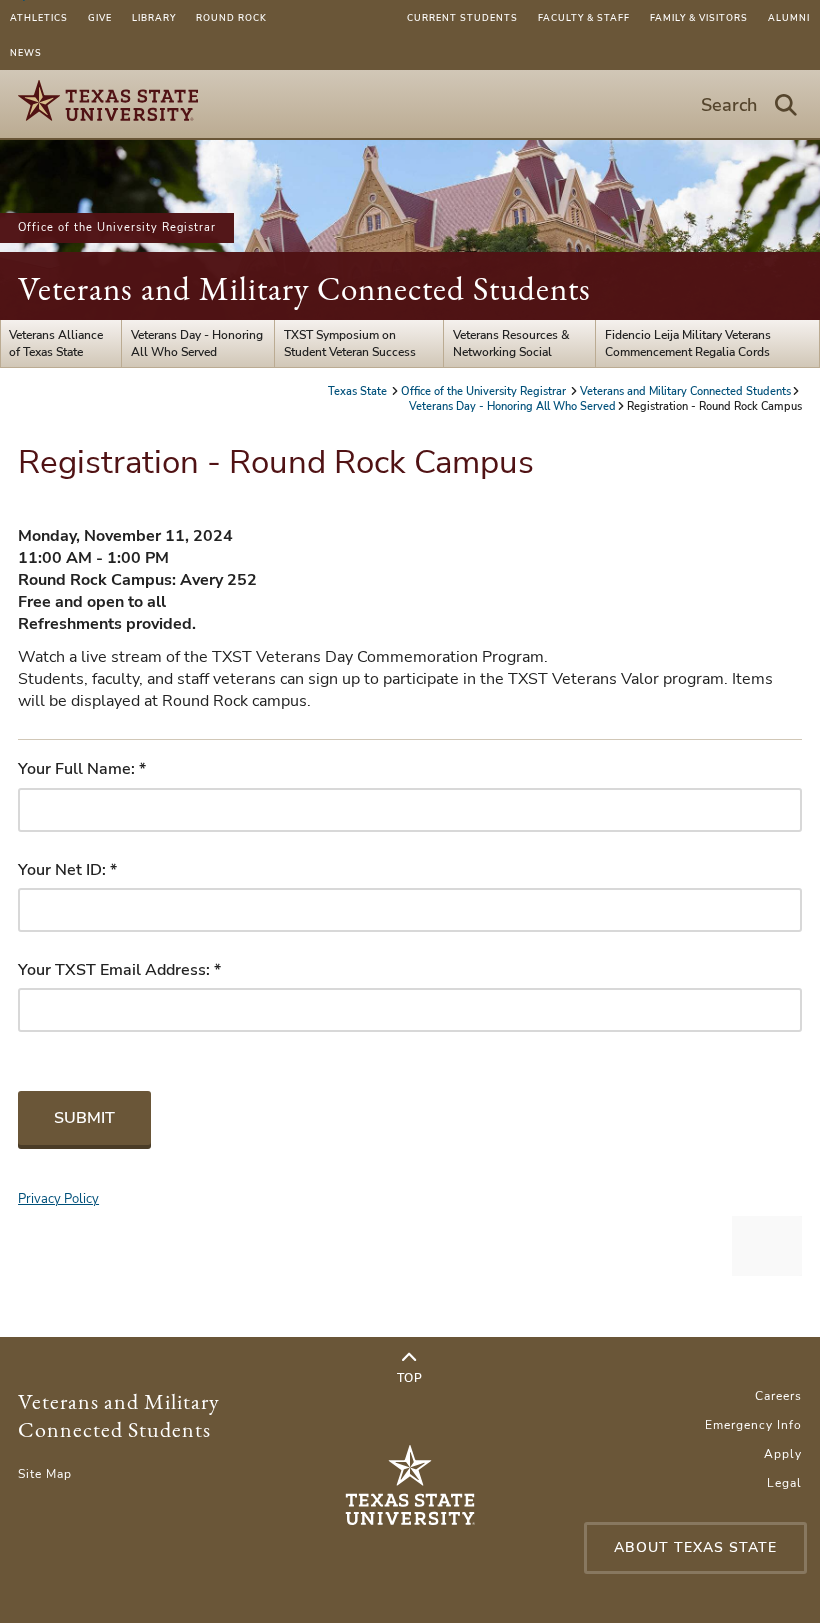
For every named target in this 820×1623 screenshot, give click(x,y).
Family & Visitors (699, 18)
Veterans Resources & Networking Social (511, 343)
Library (154, 18)
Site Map (45, 1474)
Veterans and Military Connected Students (304, 288)
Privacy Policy (58, 1198)
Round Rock (231, 18)
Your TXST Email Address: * (119, 970)
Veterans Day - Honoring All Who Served (197, 343)
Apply (783, 1454)
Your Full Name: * (82, 769)
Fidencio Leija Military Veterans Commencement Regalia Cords (688, 343)
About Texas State (695, 1547)
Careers (778, 1396)
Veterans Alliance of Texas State (56, 343)
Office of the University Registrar (117, 227)
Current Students (462, 18)
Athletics (39, 18)
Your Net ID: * (67, 870)
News (26, 53)
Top (410, 1378)
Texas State (359, 391)
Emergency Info (753, 1425)
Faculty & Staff (584, 18)
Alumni (789, 18)
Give (100, 18)
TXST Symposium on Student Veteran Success (350, 343)
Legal (784, 1483)
